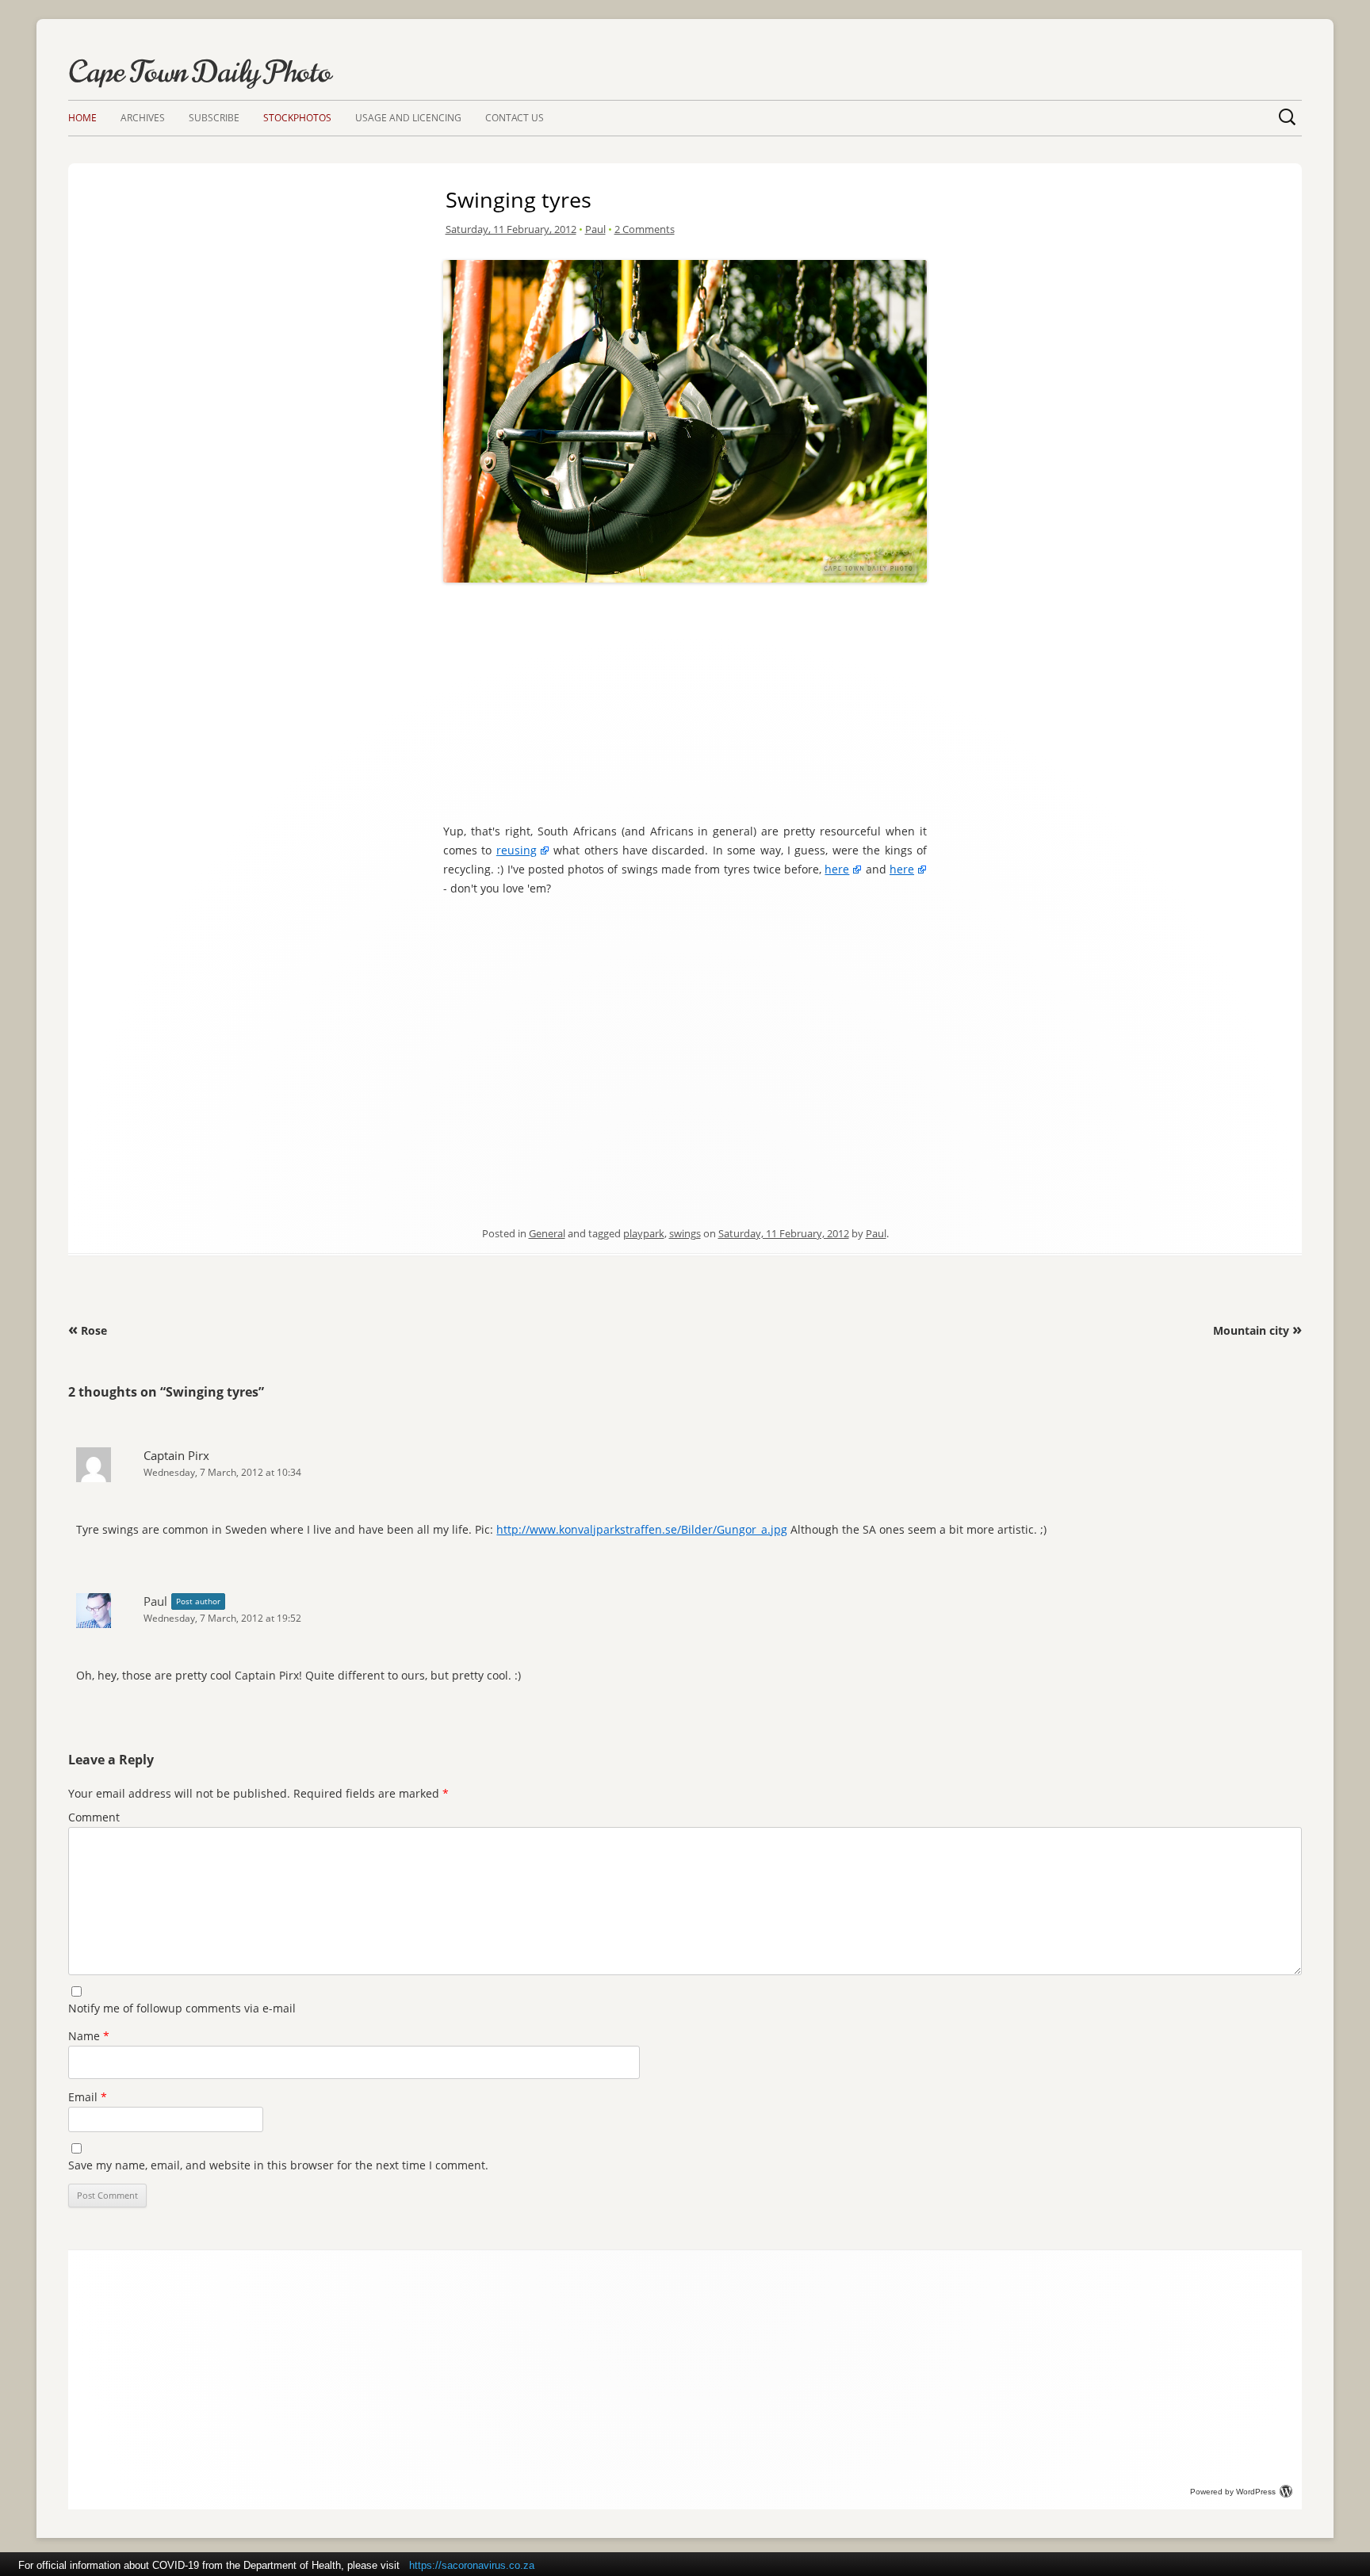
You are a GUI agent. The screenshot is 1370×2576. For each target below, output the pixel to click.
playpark (644, 1233)
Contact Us (515, 118)
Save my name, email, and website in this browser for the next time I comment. (278, 2165)
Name (89, 2036)
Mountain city (1257, 1330)
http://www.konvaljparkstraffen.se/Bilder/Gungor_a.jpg (642, 1529)
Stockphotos (297, 118)
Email (88, 2097)
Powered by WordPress (1233, 2492)
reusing (517, 850)
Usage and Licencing (408, 118)
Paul (595, 229)
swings (685, 1233)
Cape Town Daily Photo (200, 72)
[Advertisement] (685, 699)
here (837, 869)
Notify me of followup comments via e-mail (182, 2008)
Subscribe (214, 118)
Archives (143, 118)
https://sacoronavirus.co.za (472, 2565)
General (547, 1233)
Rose (88, 1330)
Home (82, 118)
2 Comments (645, 229)
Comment (94, 1817)
